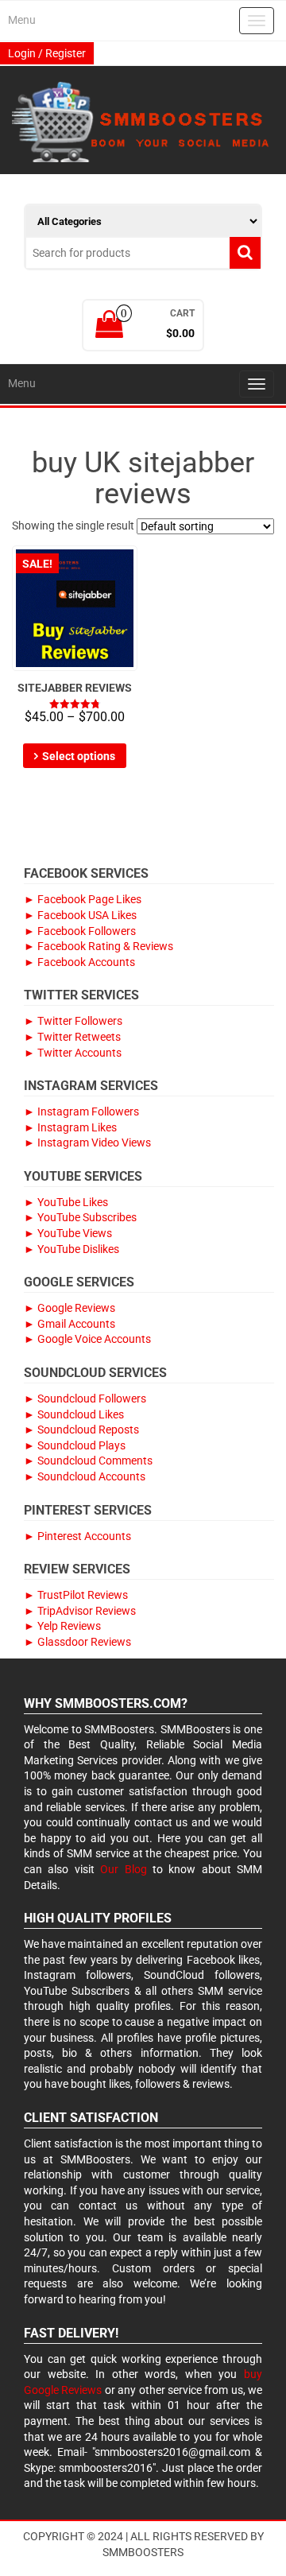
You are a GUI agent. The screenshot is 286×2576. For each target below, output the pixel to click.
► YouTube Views (68, 1233)
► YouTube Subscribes (80, 1217)
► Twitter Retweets (72, 1037)
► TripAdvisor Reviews (80, 1611)
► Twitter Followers (73, 1021)
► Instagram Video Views (87, 1143)
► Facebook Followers (80, 931)
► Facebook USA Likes (80, 915)
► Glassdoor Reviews (77, 1642)
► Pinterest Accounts (77, 1536)
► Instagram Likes (70, 1127)
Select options (79, 756)
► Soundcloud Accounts (85, 1476)
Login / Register (47, 53)
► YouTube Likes (66, 1202)
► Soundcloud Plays (75, 1445)
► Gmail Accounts (70, 1324)
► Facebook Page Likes (83, 899)
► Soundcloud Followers (85, 1399)
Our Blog (123, 1869)
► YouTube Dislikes (71, 1249)
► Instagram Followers (81, 1111)
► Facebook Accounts (79, 962)
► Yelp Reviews (62, 1626)
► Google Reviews (70, 1308)
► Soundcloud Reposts (81, 1430)
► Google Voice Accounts (87, 1339)
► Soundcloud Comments (88, 1461)
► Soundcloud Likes (74, 1414)
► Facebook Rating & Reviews (99, 946)
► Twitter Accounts (73, 1053)
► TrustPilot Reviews (76, 1595)
